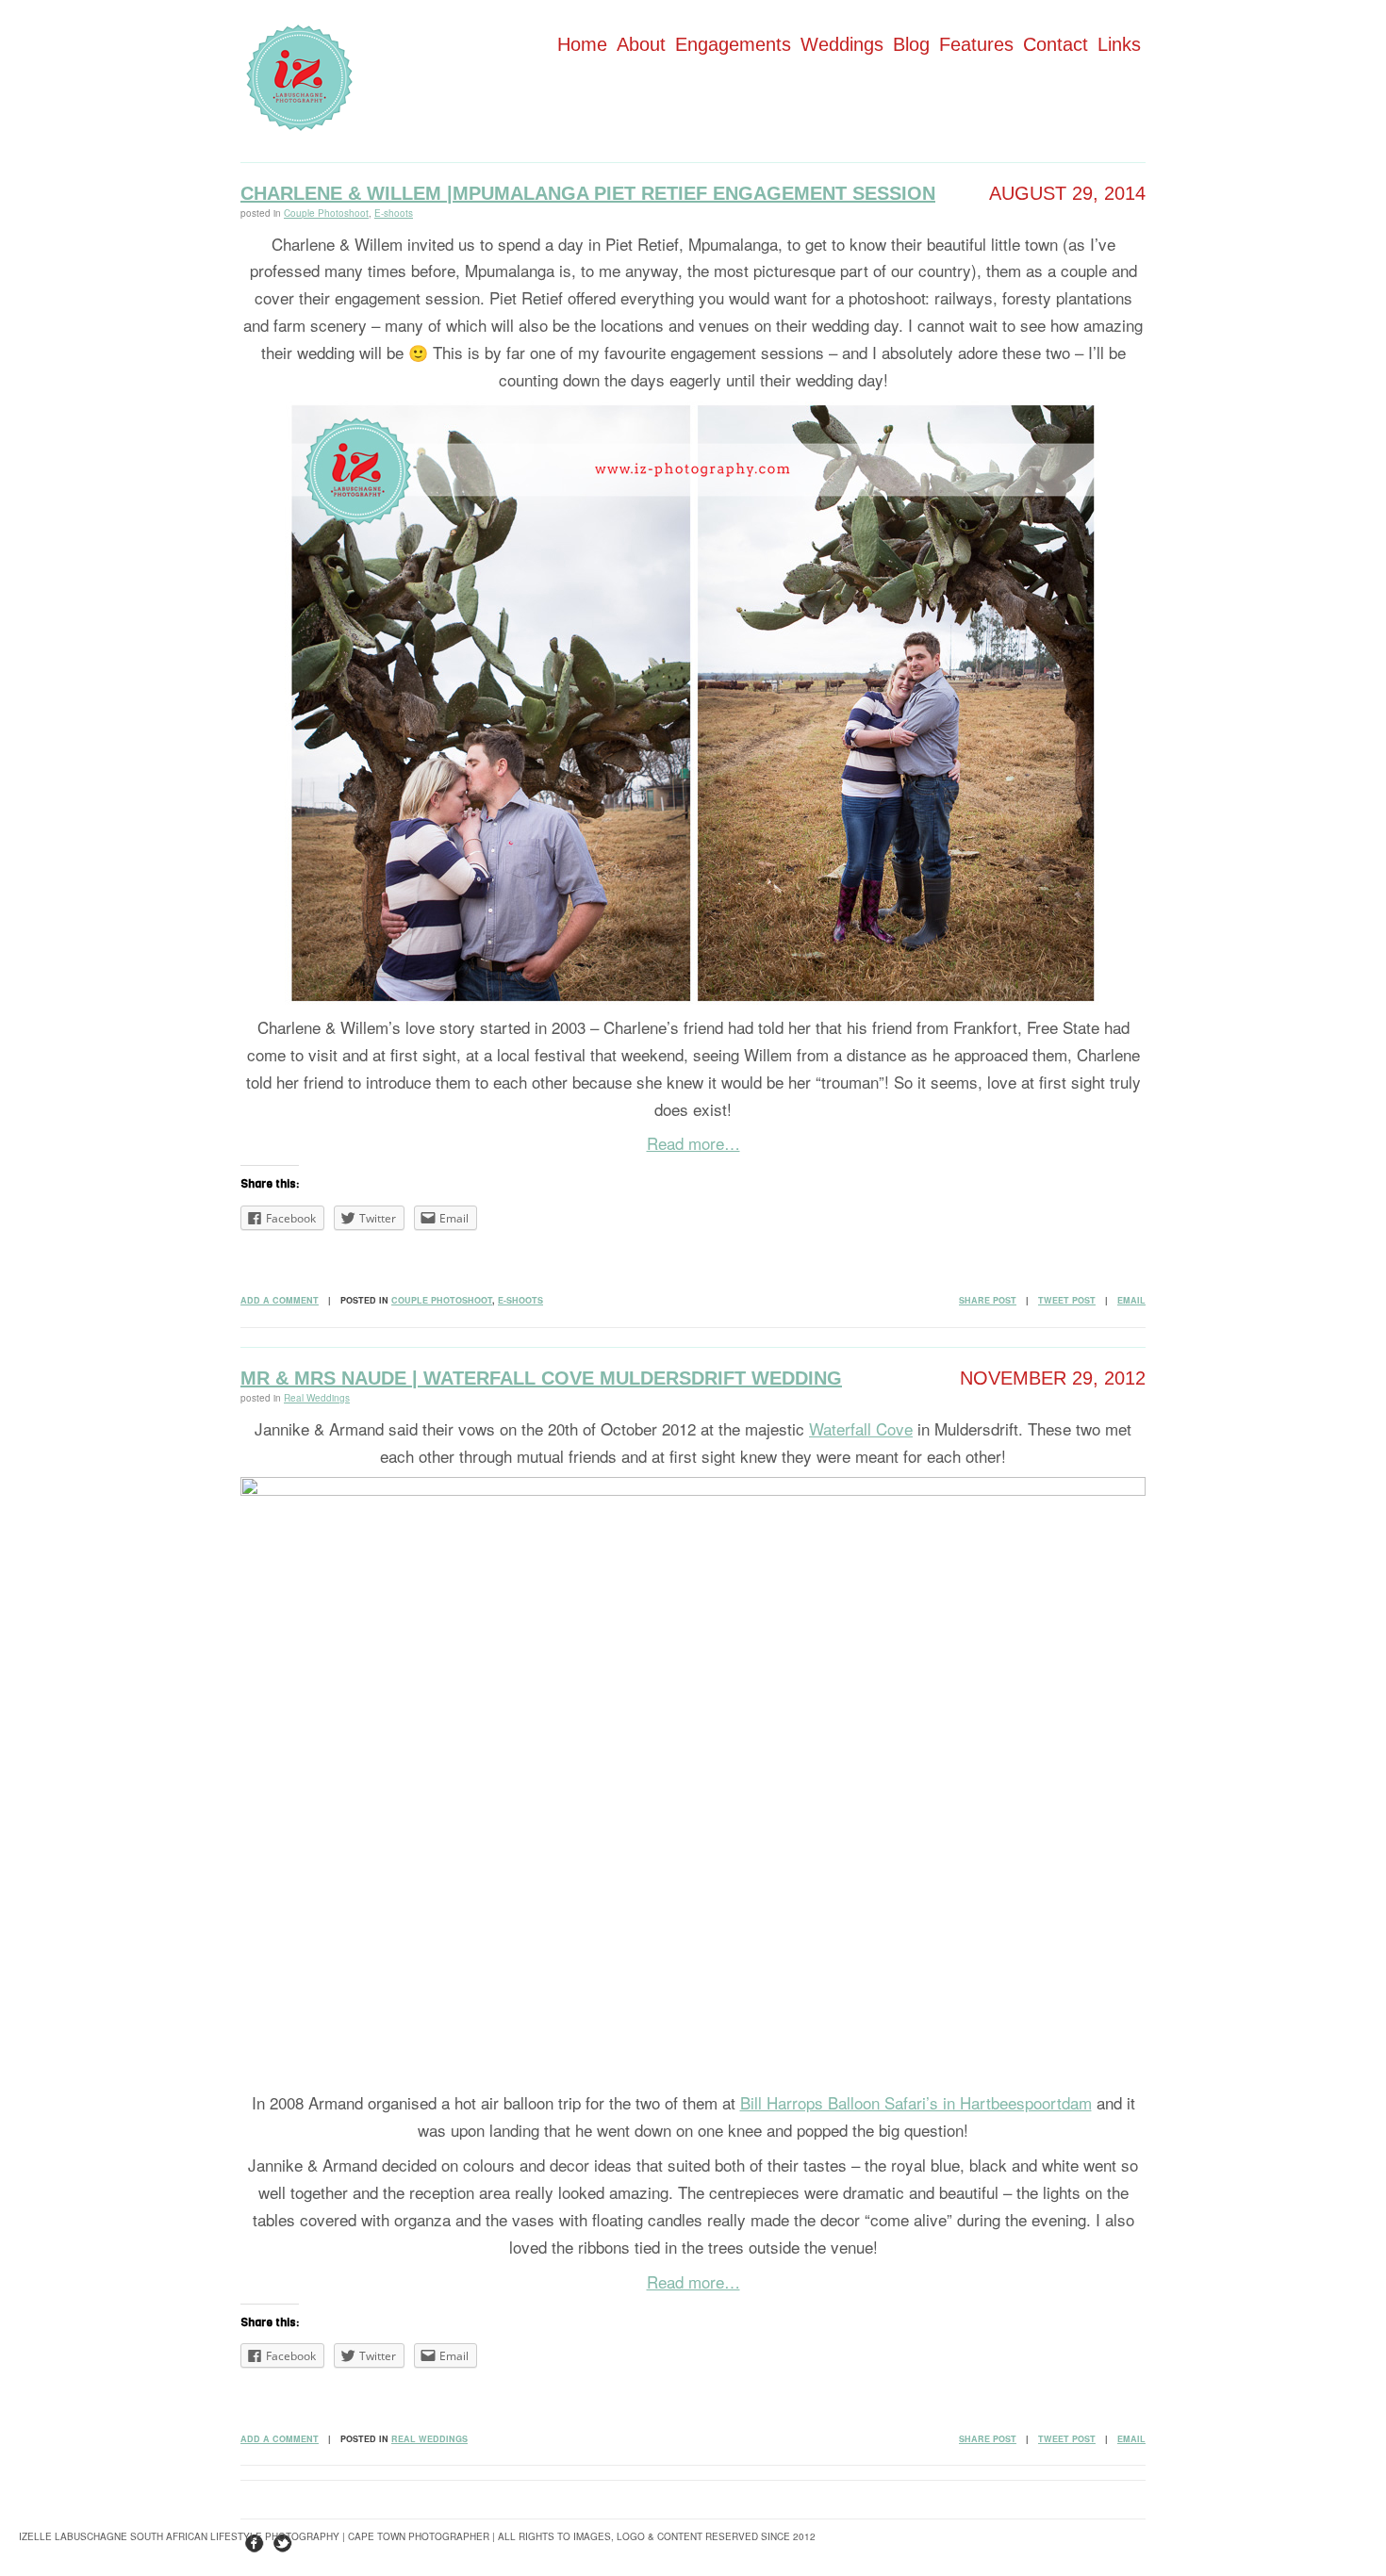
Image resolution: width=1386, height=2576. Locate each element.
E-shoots (394, 213)
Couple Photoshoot (326, 213)
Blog (911, 44)
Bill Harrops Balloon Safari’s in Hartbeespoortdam (916, 2102)
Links (1119, 44)
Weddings (842, 44)
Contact (1056, 44)
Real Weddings (317, 1398)
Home (582, 44)
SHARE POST (988, 1300)
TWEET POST (1067, 1300)
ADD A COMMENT (280, 1300)
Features (976, 44)
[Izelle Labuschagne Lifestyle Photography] (299, 125)
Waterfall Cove (861, 1428)
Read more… (693, 1143)
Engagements (733, 44)
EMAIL (1131, 1300)
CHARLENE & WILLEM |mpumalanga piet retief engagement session (588, 193)
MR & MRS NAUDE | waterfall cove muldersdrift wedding (541, 1378)
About (641, 44)
